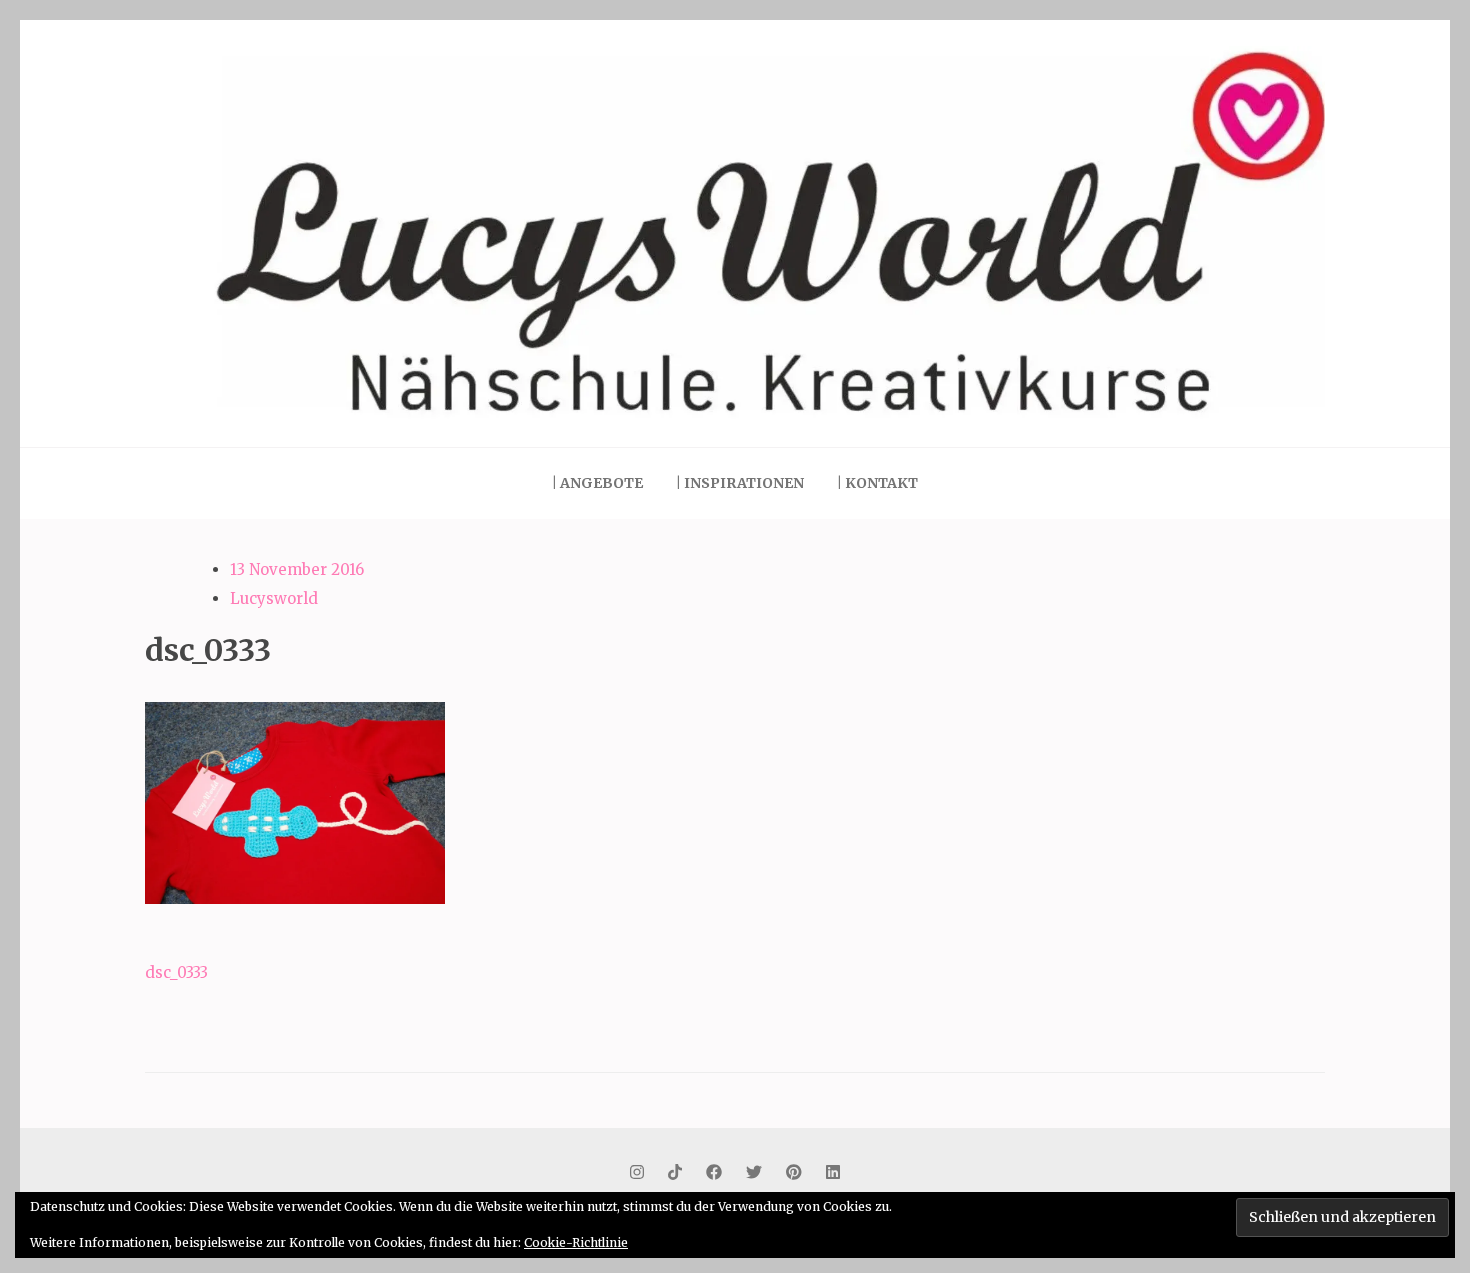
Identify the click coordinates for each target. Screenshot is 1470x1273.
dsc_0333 (176, 972)
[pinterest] (794, 1172)
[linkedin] (833, 1172)
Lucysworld (274, 598)
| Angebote (597, 483)
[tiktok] (675, 1172)
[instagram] (637, 1172)
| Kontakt (877, 483)
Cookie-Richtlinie (576, 1242)
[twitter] (754, 1172)
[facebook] (714, 1172)
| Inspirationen (740, 483)
